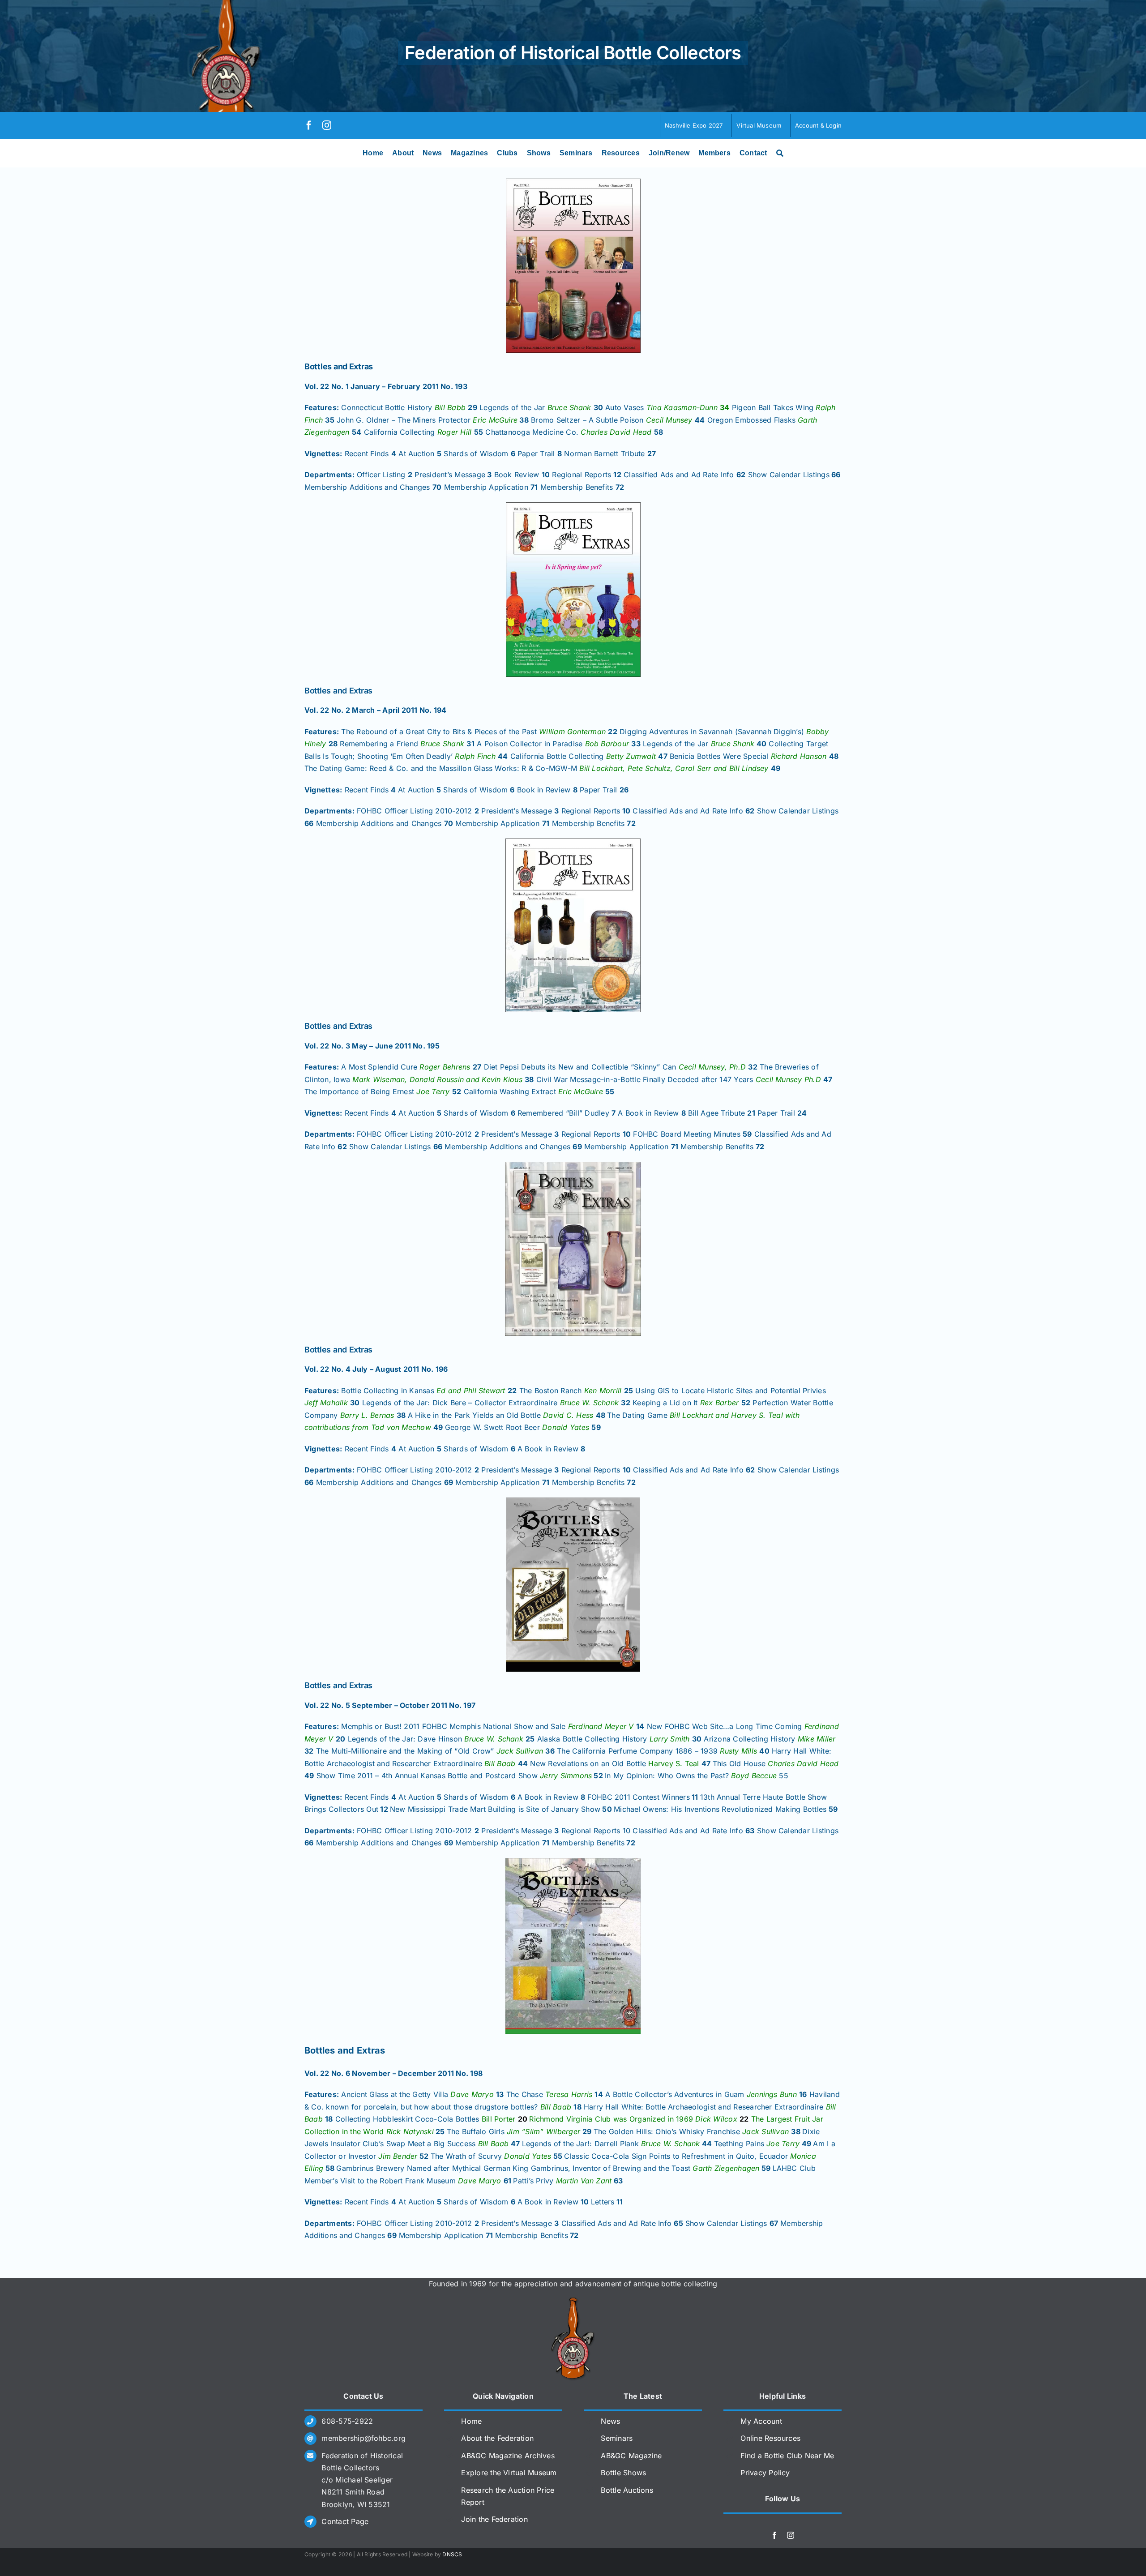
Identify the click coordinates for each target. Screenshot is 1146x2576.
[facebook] (309, 125)
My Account (761, 2421)
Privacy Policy (765, 2473)
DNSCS (452, 2554)
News (610, 2421)
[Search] (780, 153)
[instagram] (327, 125)
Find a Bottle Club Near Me (787, 2456)
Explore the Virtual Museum (509, 2473)
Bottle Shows (623, 2473)
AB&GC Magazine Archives (508, 2456)
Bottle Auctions (627, 2490)
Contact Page (345, 2521)
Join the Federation (494, 2519)
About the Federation (497, 2438)
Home (471, 2421)
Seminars (617, 2438)
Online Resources (770, 2438)
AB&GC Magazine (631, 2456)
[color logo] (573, 2301)
